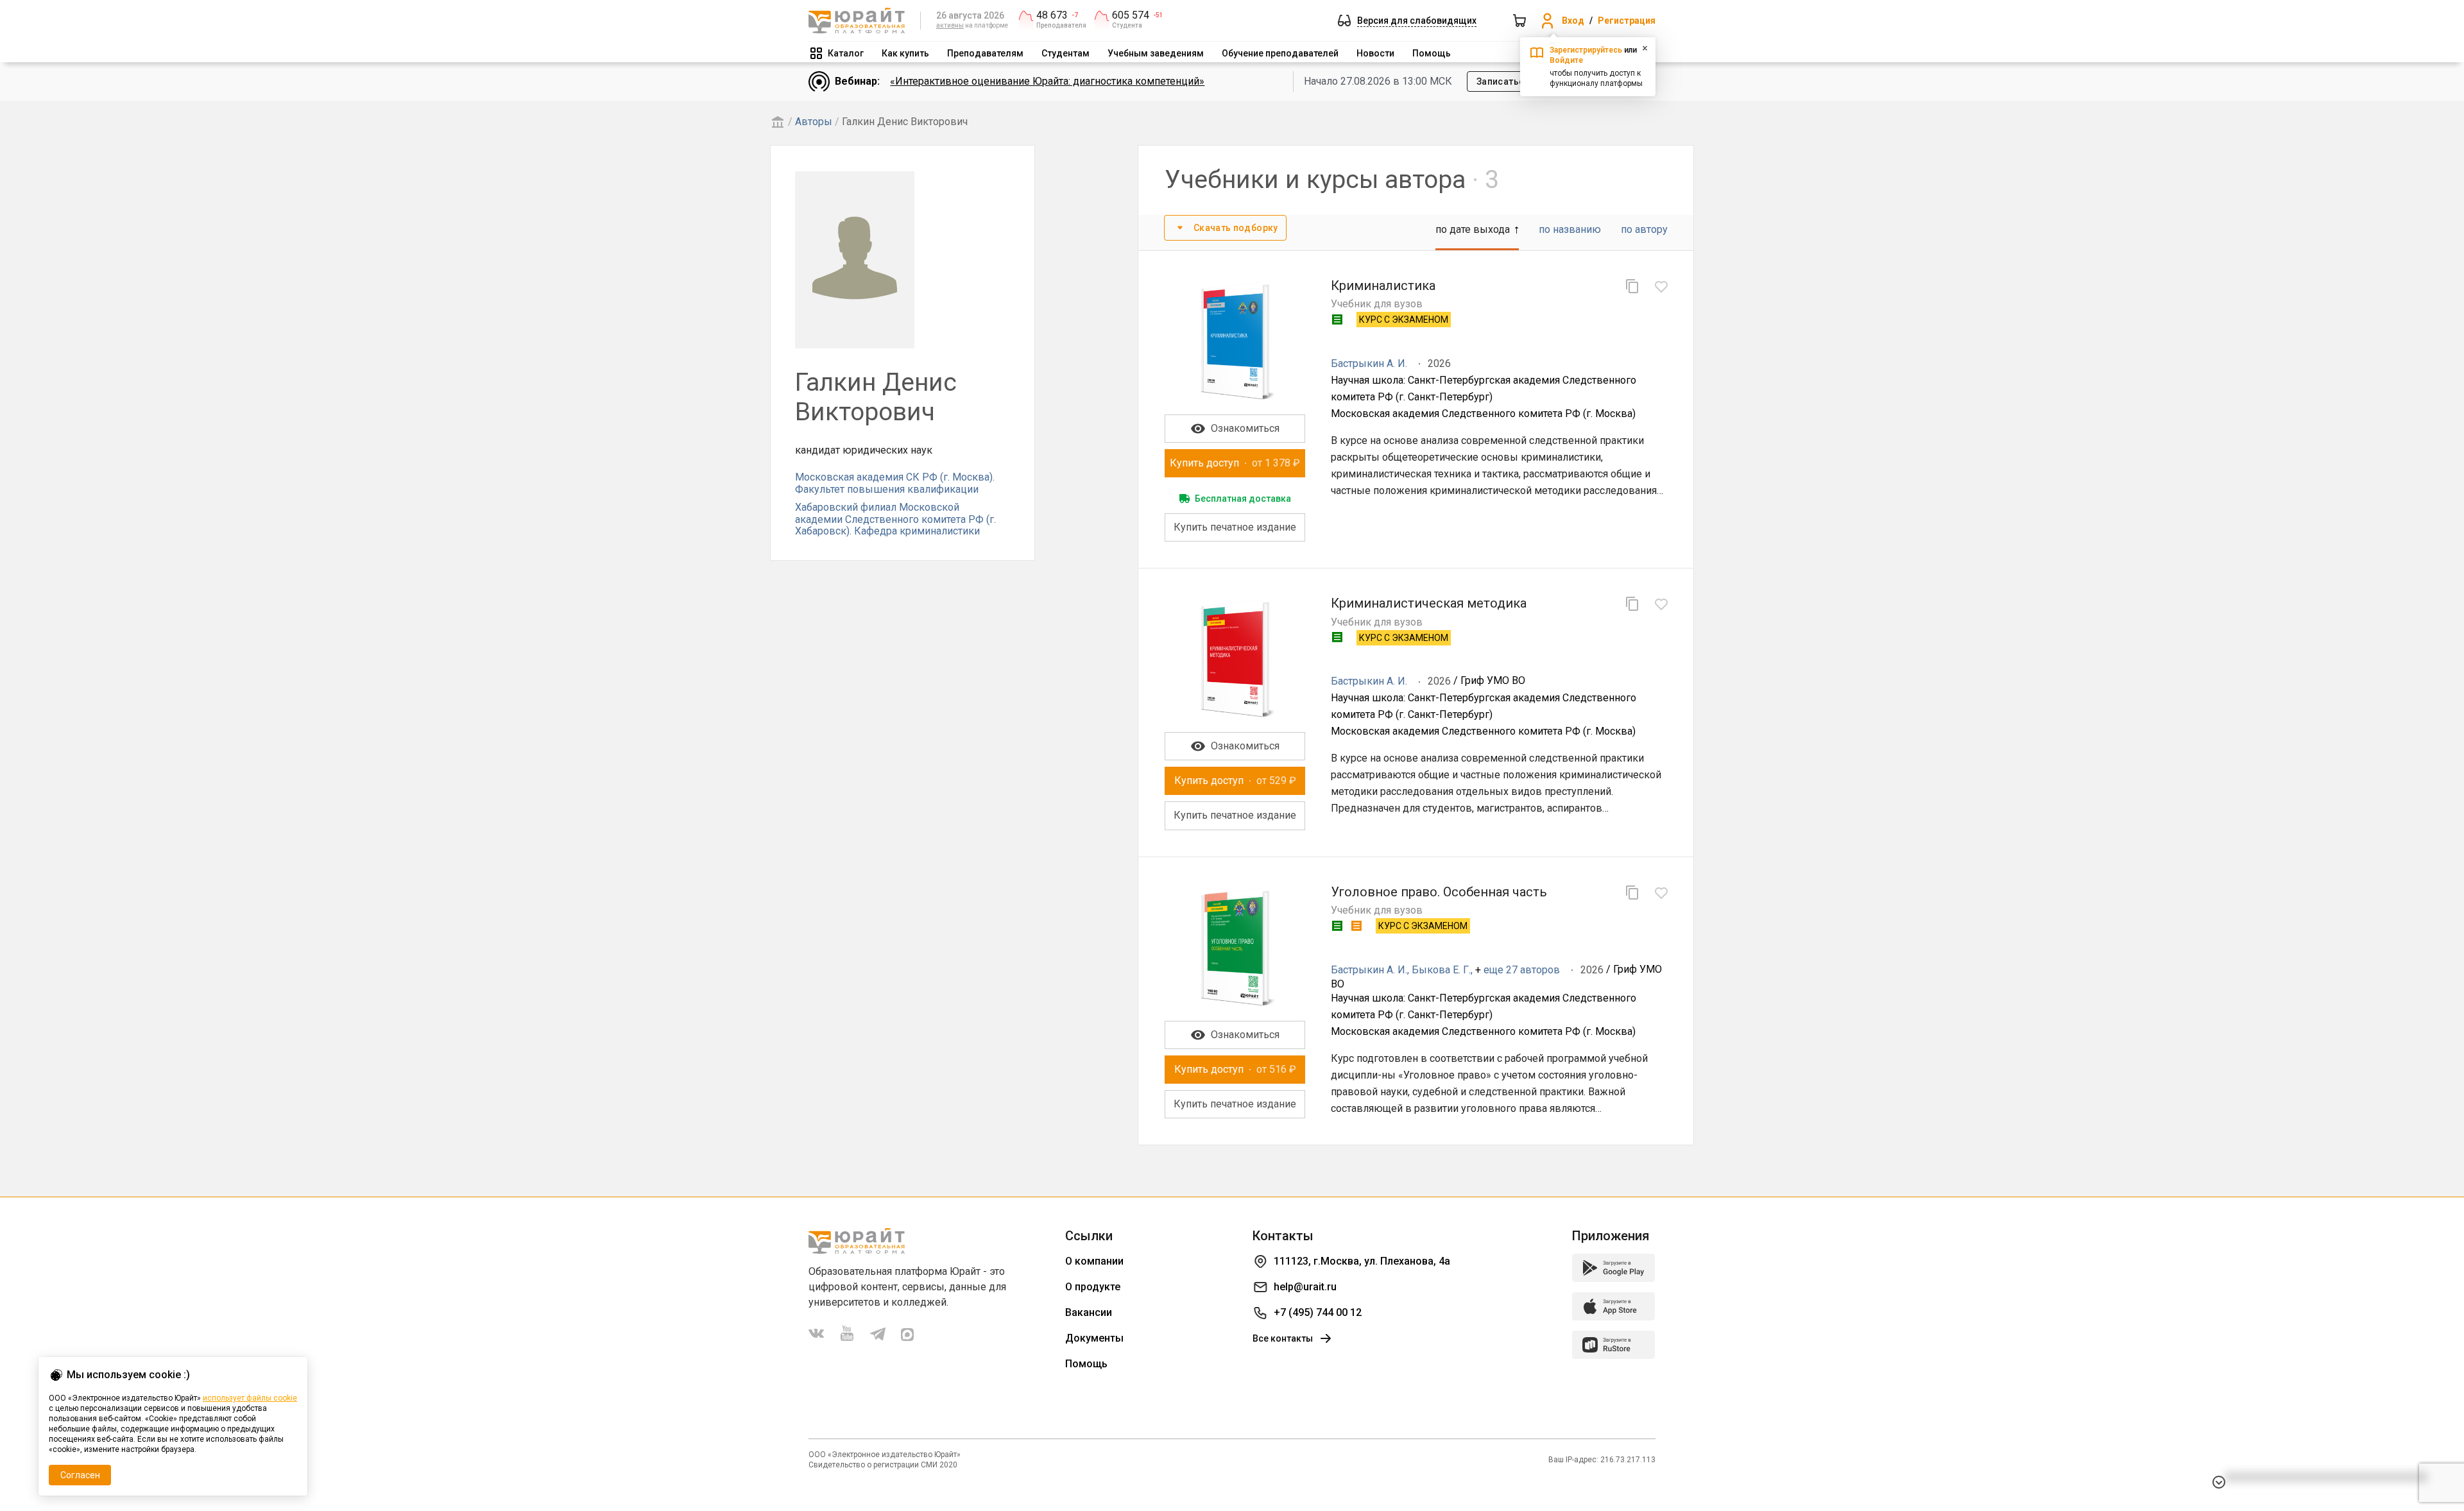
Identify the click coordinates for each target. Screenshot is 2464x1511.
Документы (1094, 1338)
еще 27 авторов (1522, 970)
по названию (1570, 229)
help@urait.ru (1305, 1287)
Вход (1573, 21)
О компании (1094, 1261)
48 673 (1052, 15)
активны (950, 25)
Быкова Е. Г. (1441, 970)
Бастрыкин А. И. (1369, 363)
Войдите (1566, 60)
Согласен (80, 1475)
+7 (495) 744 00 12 (1318, 1312)
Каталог (846, 53)
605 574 (1131, 15)
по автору (1644, 229)
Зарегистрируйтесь (1586, 50)
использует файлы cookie (250, 1398)
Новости (1375, 53)
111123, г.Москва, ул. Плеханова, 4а (1362, 1261)
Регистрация (1627, 21)
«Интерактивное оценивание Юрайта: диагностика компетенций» (1047, 81)
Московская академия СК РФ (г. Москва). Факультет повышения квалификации (895, 483)
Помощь (1432, 53)
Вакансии (1089, 1312)
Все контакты (1283, 1338)
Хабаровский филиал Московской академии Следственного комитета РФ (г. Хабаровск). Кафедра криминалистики (895, 519)
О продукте (1093, 1287)
